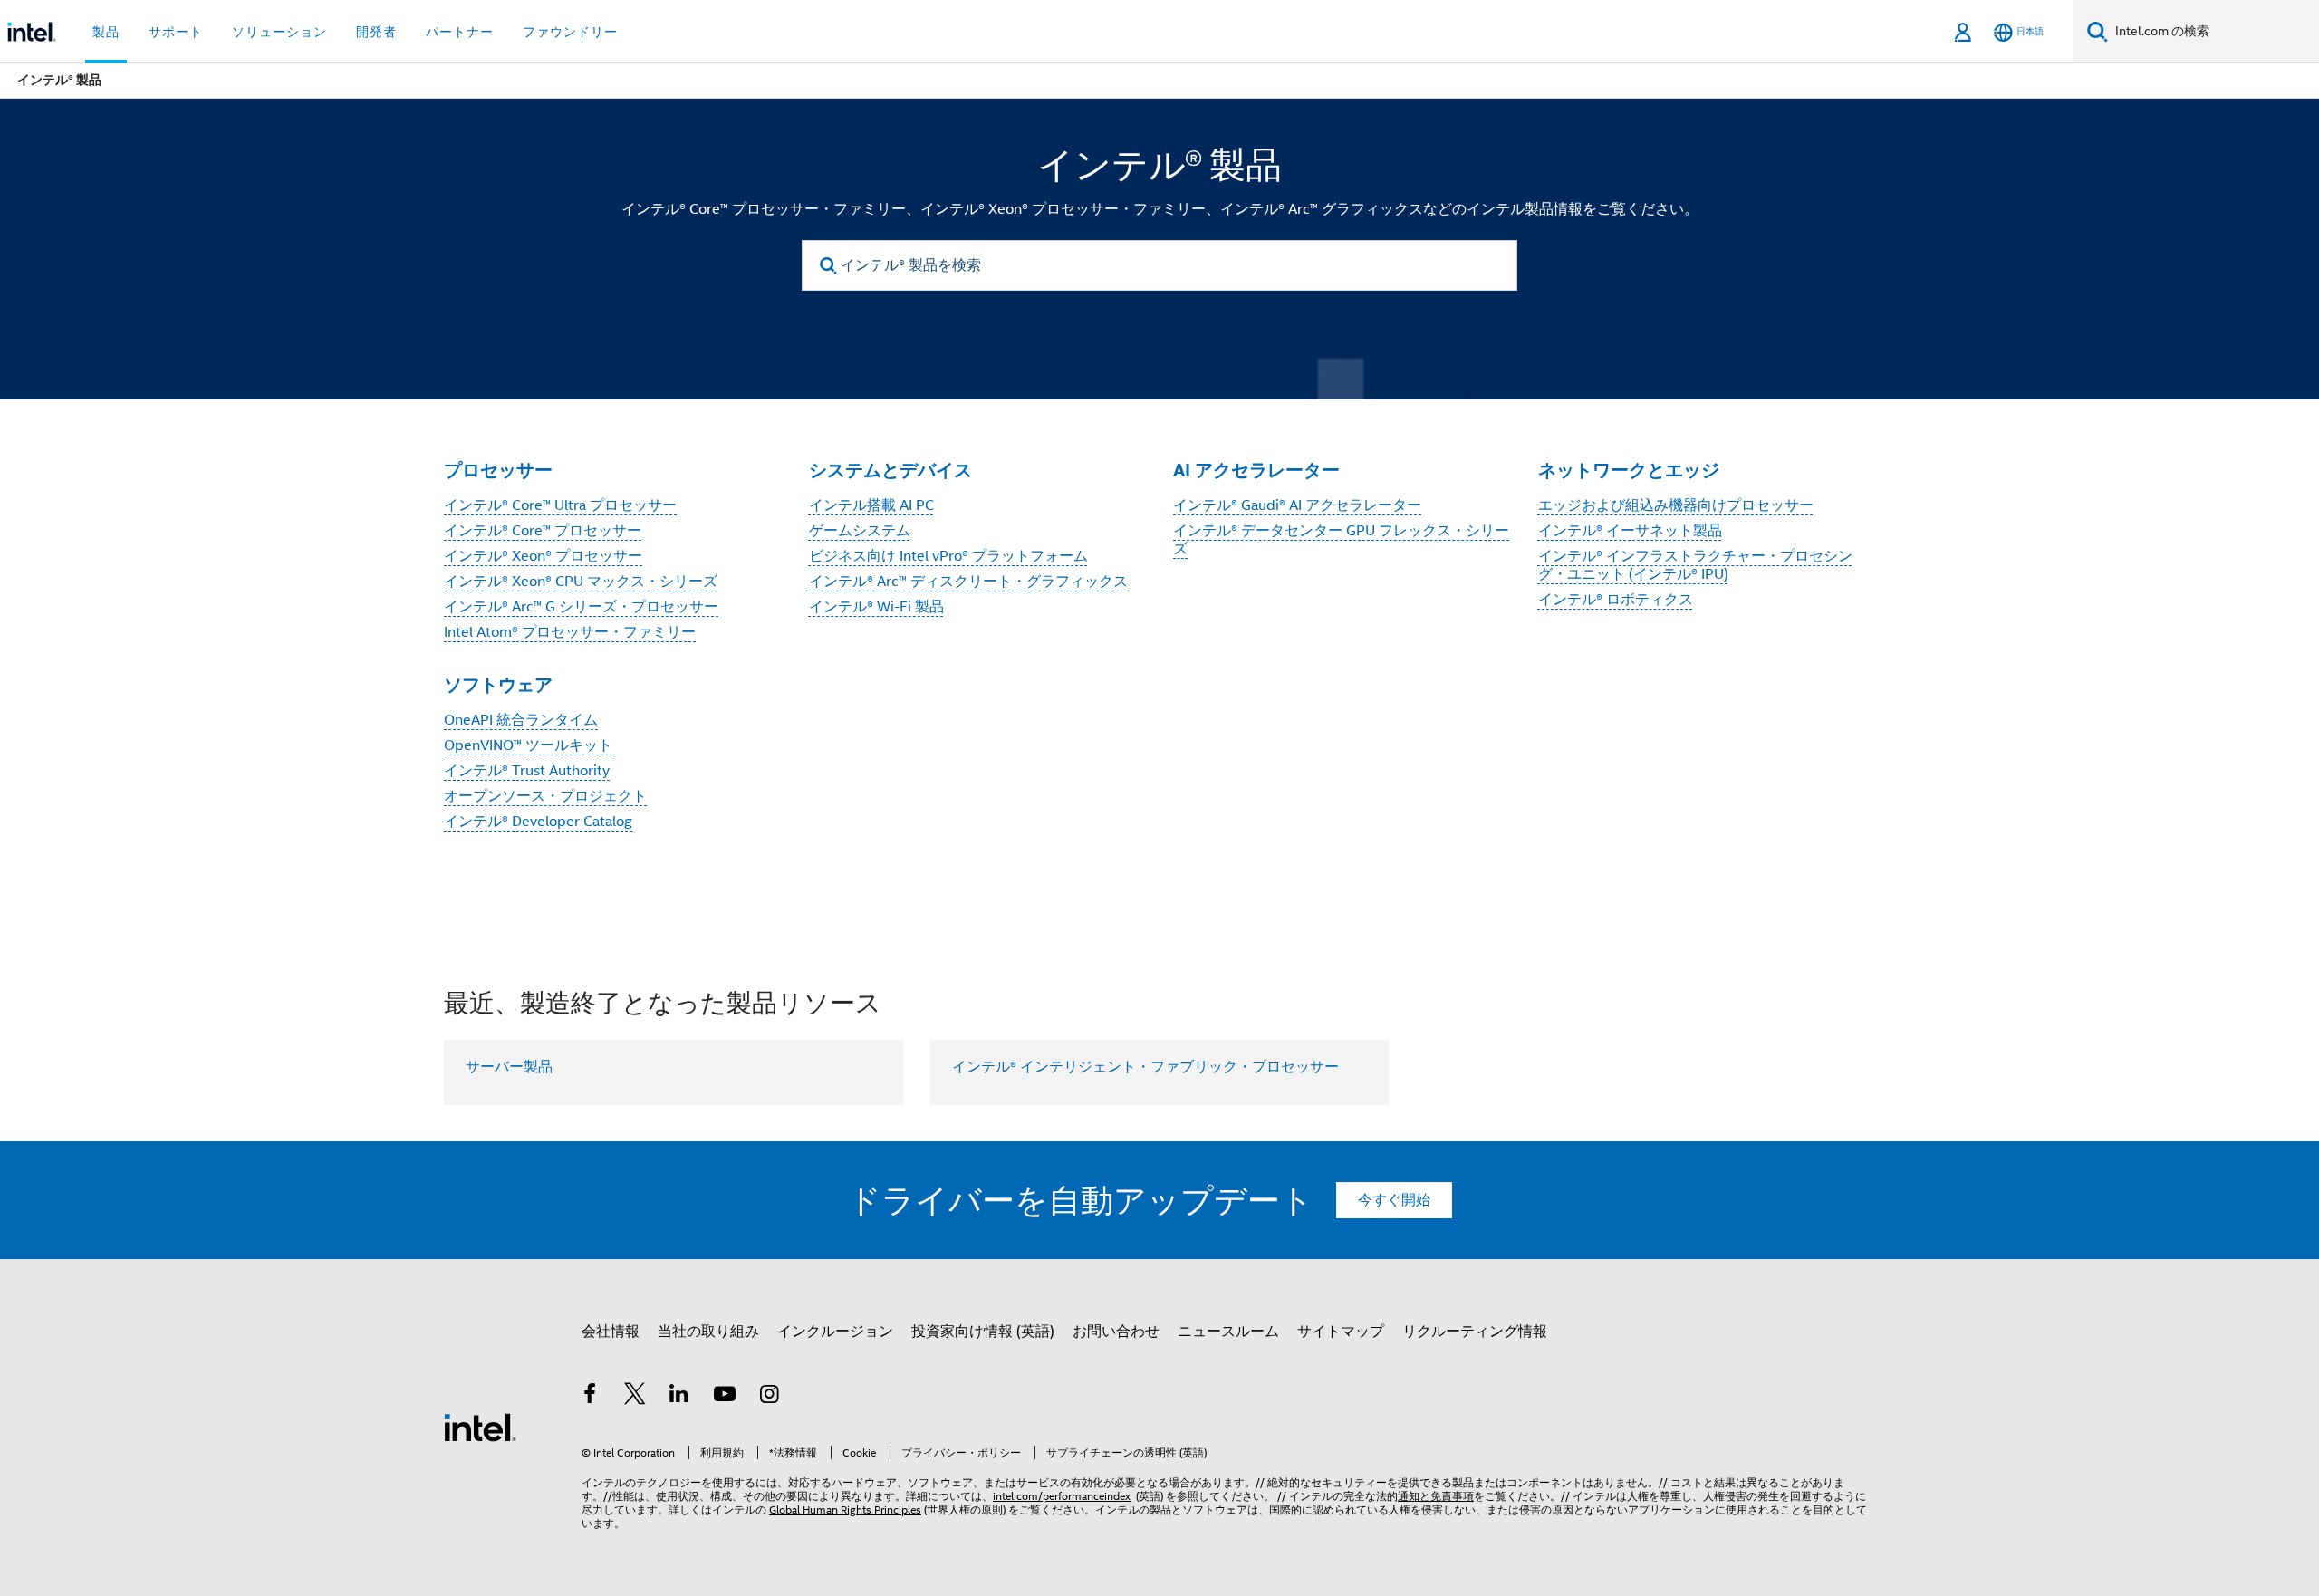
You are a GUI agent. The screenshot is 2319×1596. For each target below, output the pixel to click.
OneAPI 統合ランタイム (521, 720)
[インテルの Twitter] (635, 1397)
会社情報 (611, 1332)
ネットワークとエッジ (1629, 470)
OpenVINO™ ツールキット (528, 745)
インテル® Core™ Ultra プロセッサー (560, 505)
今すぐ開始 (1394, 1200)
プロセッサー (498, 470)
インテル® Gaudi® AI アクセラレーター (1297, 505)
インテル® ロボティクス (1616, 600)
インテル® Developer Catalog (538, 822)
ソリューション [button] (279, 32)
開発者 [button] (376, 32)
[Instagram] (769, 1397)
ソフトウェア (498, 685)
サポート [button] (176, 32)
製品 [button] (106, 32)
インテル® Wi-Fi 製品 (876, 607)
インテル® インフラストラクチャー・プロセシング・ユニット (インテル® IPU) (1695, 565)
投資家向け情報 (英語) (983, 1332)
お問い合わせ (1116, 1332)
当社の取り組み (708, 1332)
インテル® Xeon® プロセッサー (543, 556)
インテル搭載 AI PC (871, 505)
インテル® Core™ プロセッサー (543, 531)
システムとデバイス (890, 470)
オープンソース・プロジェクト (545, 796)
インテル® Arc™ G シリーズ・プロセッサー (581, 607)
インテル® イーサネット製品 (1630, 531)
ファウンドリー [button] (570, 32)
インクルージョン (835, 1332)
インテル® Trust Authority (527, 771)
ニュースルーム (1228, 1332)
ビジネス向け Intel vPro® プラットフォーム (948, 556)
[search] (828, 266)
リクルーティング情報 (1475, 1332)
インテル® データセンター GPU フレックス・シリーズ (1341, 540)
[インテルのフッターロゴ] (480, 1427)
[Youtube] (725, 1397)
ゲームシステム (860, 531)
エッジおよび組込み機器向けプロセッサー (1676, 505)
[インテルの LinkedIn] (679, 1397)
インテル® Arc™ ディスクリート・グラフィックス (968, 582)
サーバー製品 (509, 1067)
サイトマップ (1341, 1332)
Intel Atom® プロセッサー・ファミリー (570, 632)
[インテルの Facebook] (590, 1397)
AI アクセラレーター (1256, 470)
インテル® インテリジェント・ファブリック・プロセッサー (1145, 1067)
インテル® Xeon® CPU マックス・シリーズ (581, 582)
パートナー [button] (460, 32)
